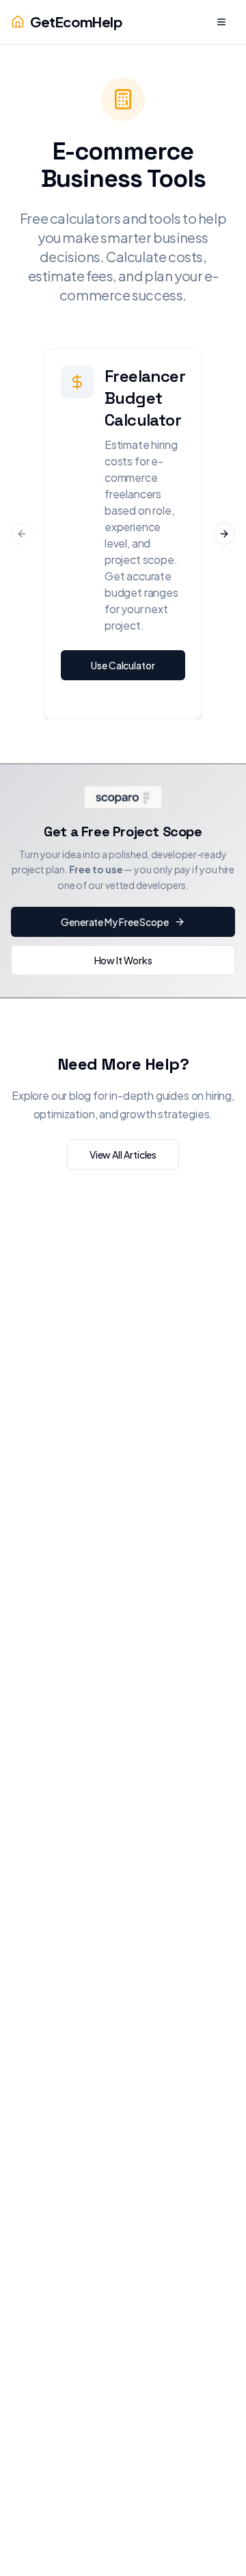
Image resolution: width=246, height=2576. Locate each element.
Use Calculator (123, 665)
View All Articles (123, 1155)
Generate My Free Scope (115, 922)
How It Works (123, 960)
